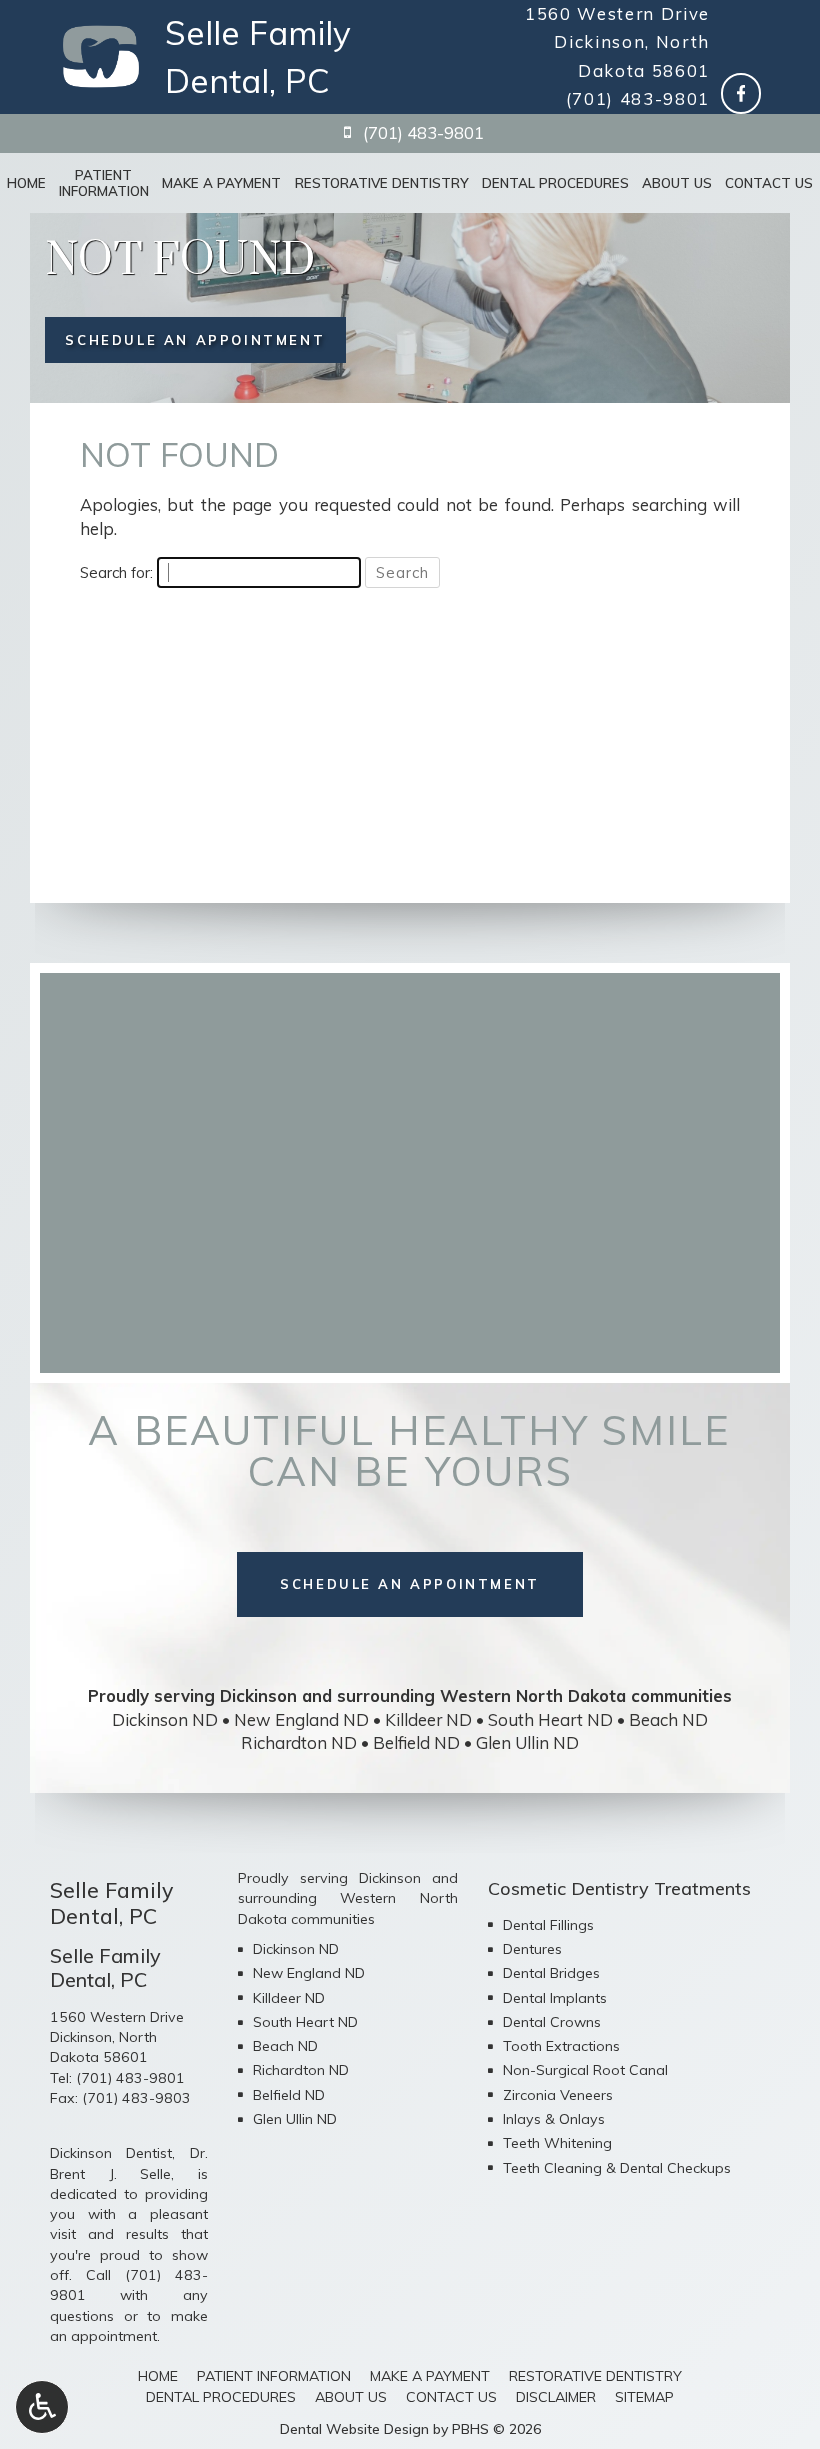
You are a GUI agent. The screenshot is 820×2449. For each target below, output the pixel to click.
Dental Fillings (548, 1925)
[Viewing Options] (42, 2407)
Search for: (116, 572)
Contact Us (769, 183)
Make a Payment (221, 183)
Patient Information (274, 2376)
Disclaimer (556, 2397)
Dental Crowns (552, 2022)
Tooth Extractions (561, 2046)
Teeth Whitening (557, 2143)
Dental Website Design (354, 2429)
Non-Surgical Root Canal (585, 2070)
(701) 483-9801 (638, 98)
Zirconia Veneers (558, 2095)
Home (26, 183)
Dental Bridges (551, 1973)
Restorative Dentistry (382, 183)
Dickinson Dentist (111, 2153)
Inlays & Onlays (554, 2119)
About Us (677, 183)
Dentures (532, 1949)
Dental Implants (555, 1998)
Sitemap (644, 2397)
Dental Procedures (555, 183)
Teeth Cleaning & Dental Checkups (617, 2168)
